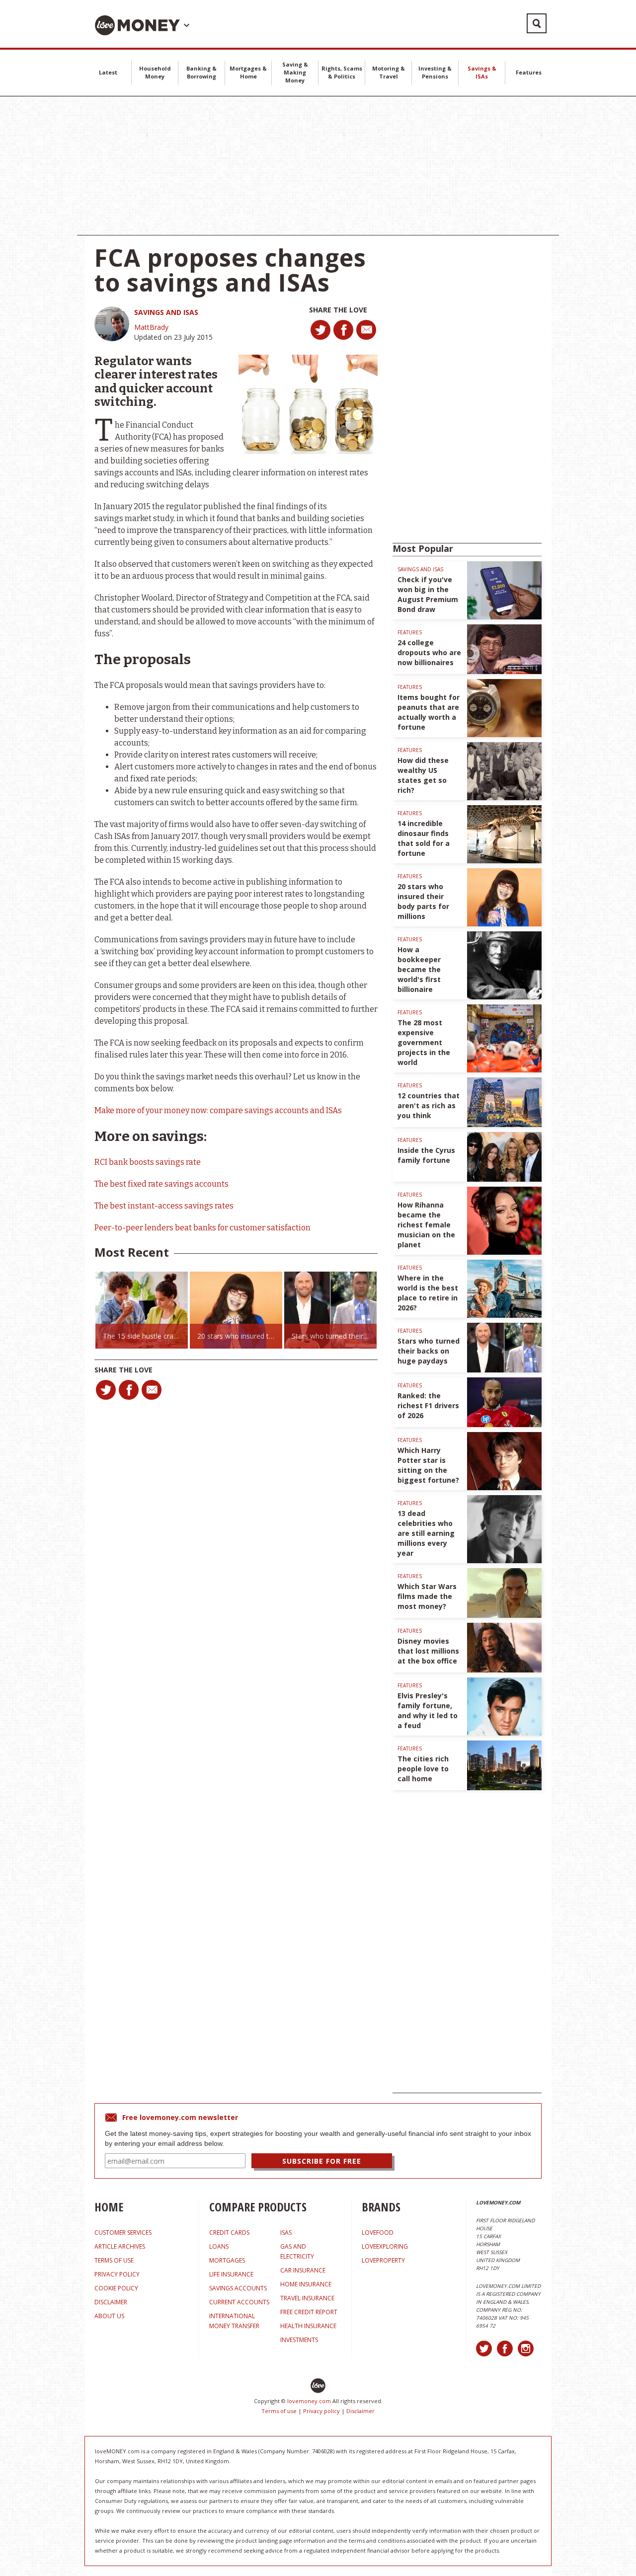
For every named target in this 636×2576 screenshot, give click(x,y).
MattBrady (151, 327)
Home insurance (306, 2284)
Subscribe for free (322, 2161)
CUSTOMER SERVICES (123, 2233)
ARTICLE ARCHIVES (120, 2246)
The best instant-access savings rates (164, 1206)
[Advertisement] (318, 166)
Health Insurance (308, 2326)
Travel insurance (307, 2298)
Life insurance (231, 2274)
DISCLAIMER (111, 2302)
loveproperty (383, 2260)
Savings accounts (238, 2288)
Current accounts (239, 2302)
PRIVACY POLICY (117, 2274)
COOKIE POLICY (116, 2288)
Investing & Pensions (435, 72)
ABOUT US (109, 2316)
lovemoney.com (309, 2401)
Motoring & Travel (389, 72)
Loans (219, 2246)
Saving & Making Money (295, 72)
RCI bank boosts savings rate (148, 1162)
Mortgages (227, 2260)
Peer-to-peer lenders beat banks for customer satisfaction (202, 1228)
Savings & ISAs (482, 72)
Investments (299, 2340)
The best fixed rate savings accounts (161, 1184)
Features (529, 72)
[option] (142, 1310)
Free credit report (309, 2312)
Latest (108, 72)
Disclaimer (360, 2411)
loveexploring (385, 2246)
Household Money (155, 72)
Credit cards (229, 2233)
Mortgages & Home (248, 72)
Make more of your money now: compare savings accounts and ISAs (218, 1110)
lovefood (378, 2233)
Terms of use (279, 2411)
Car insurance (303, 2270)
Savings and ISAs (166, 312)
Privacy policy (321, 2411)
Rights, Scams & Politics (342, 72)
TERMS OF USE (114, 2260)
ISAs (286, 2233)
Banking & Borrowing (201, 72)
